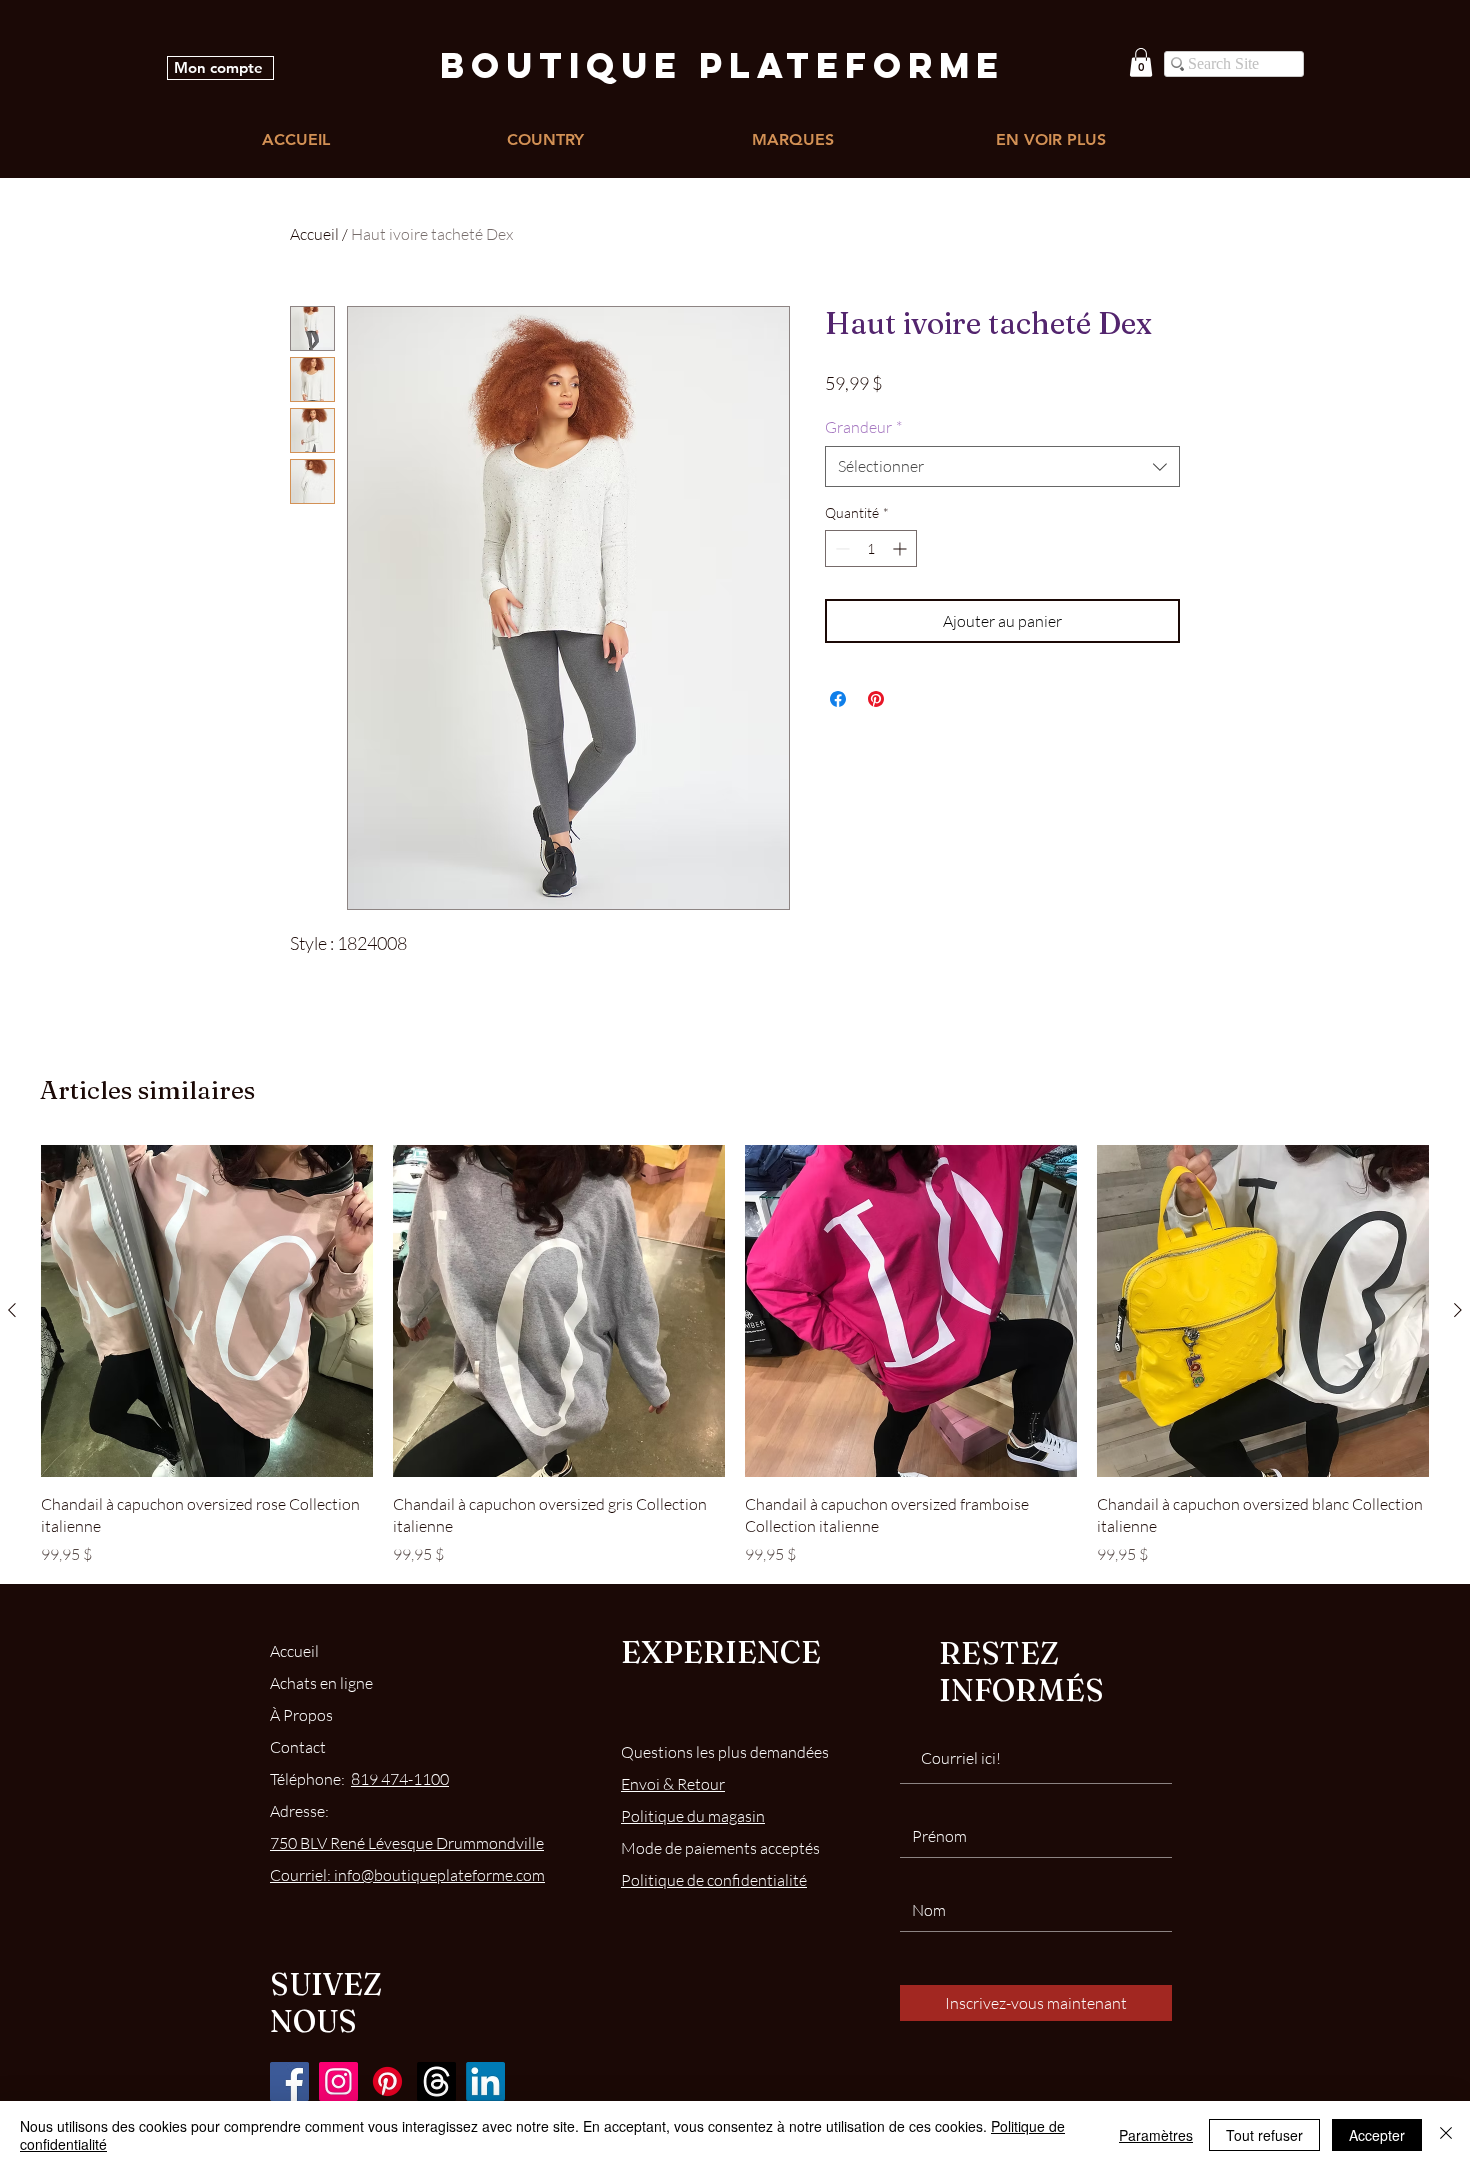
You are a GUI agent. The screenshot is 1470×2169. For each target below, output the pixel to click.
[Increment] (901, 548)
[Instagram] (338, 2081)
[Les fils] (436, 2081)
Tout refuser (1264, 2135)
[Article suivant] (1458, 1310)
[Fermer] (1446, 2135)
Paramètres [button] (1156, 2135)
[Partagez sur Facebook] (838, 699)
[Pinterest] (387, 2081)
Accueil (314, 234)
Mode (720, 1848)
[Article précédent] (12, 1310)
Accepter (1377, 2135)
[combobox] (1002, 466)
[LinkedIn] (485, 2081)
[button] (1141, 62)
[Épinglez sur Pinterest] (876, 699)
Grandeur (863, 427)
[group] (735, 1355)
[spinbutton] (871, 548)
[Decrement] (840, 548)
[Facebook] (289, 2081)
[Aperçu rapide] (207, 1311)
